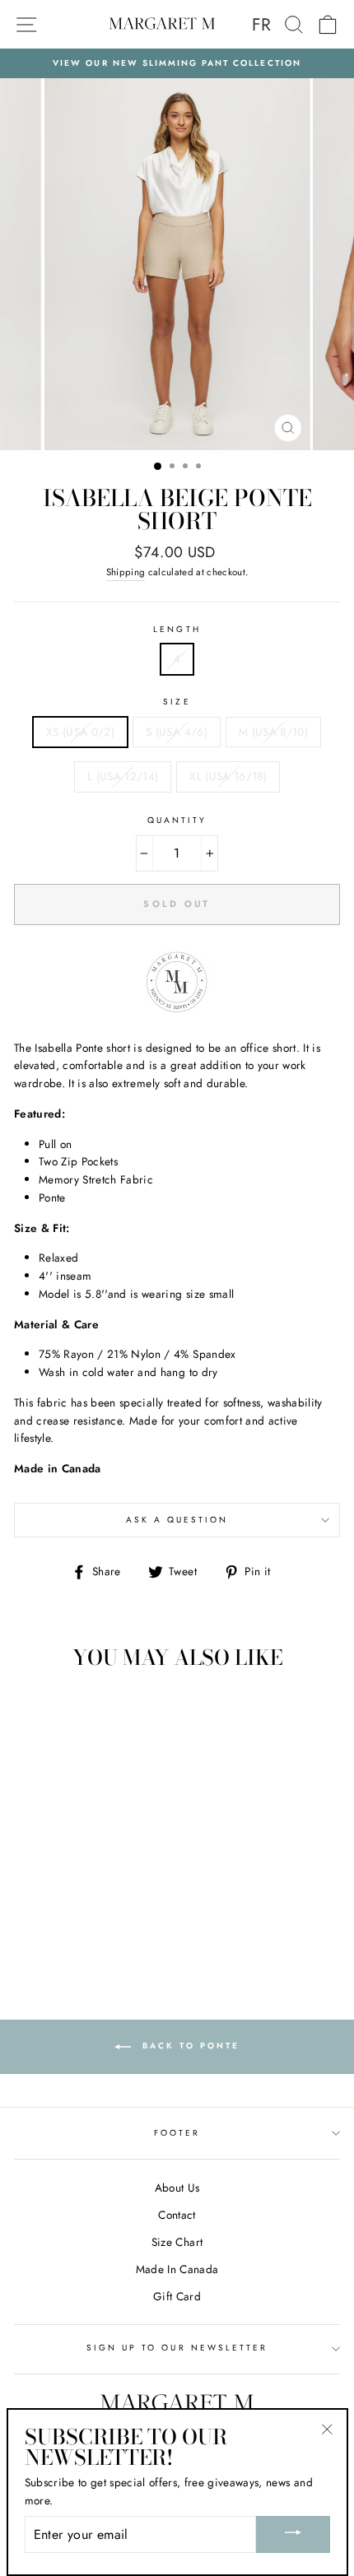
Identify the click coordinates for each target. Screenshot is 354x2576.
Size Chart (177, 2242)
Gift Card (177, 2296)
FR (262, 25)
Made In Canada (177, 2269)
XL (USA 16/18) (228, 776)
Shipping (126, 572)
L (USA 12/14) (123, 776)
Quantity (177, 820)
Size (177, 702)
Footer (177, 2133)
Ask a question (177, 1520)
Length (177, 629)
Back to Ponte (189, 2046)
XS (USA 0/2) (80, 732)
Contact (177, 2215)
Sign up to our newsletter (177, 2348)
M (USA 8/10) (273, 732)
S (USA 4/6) (177, 732)
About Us (177, 2188)
